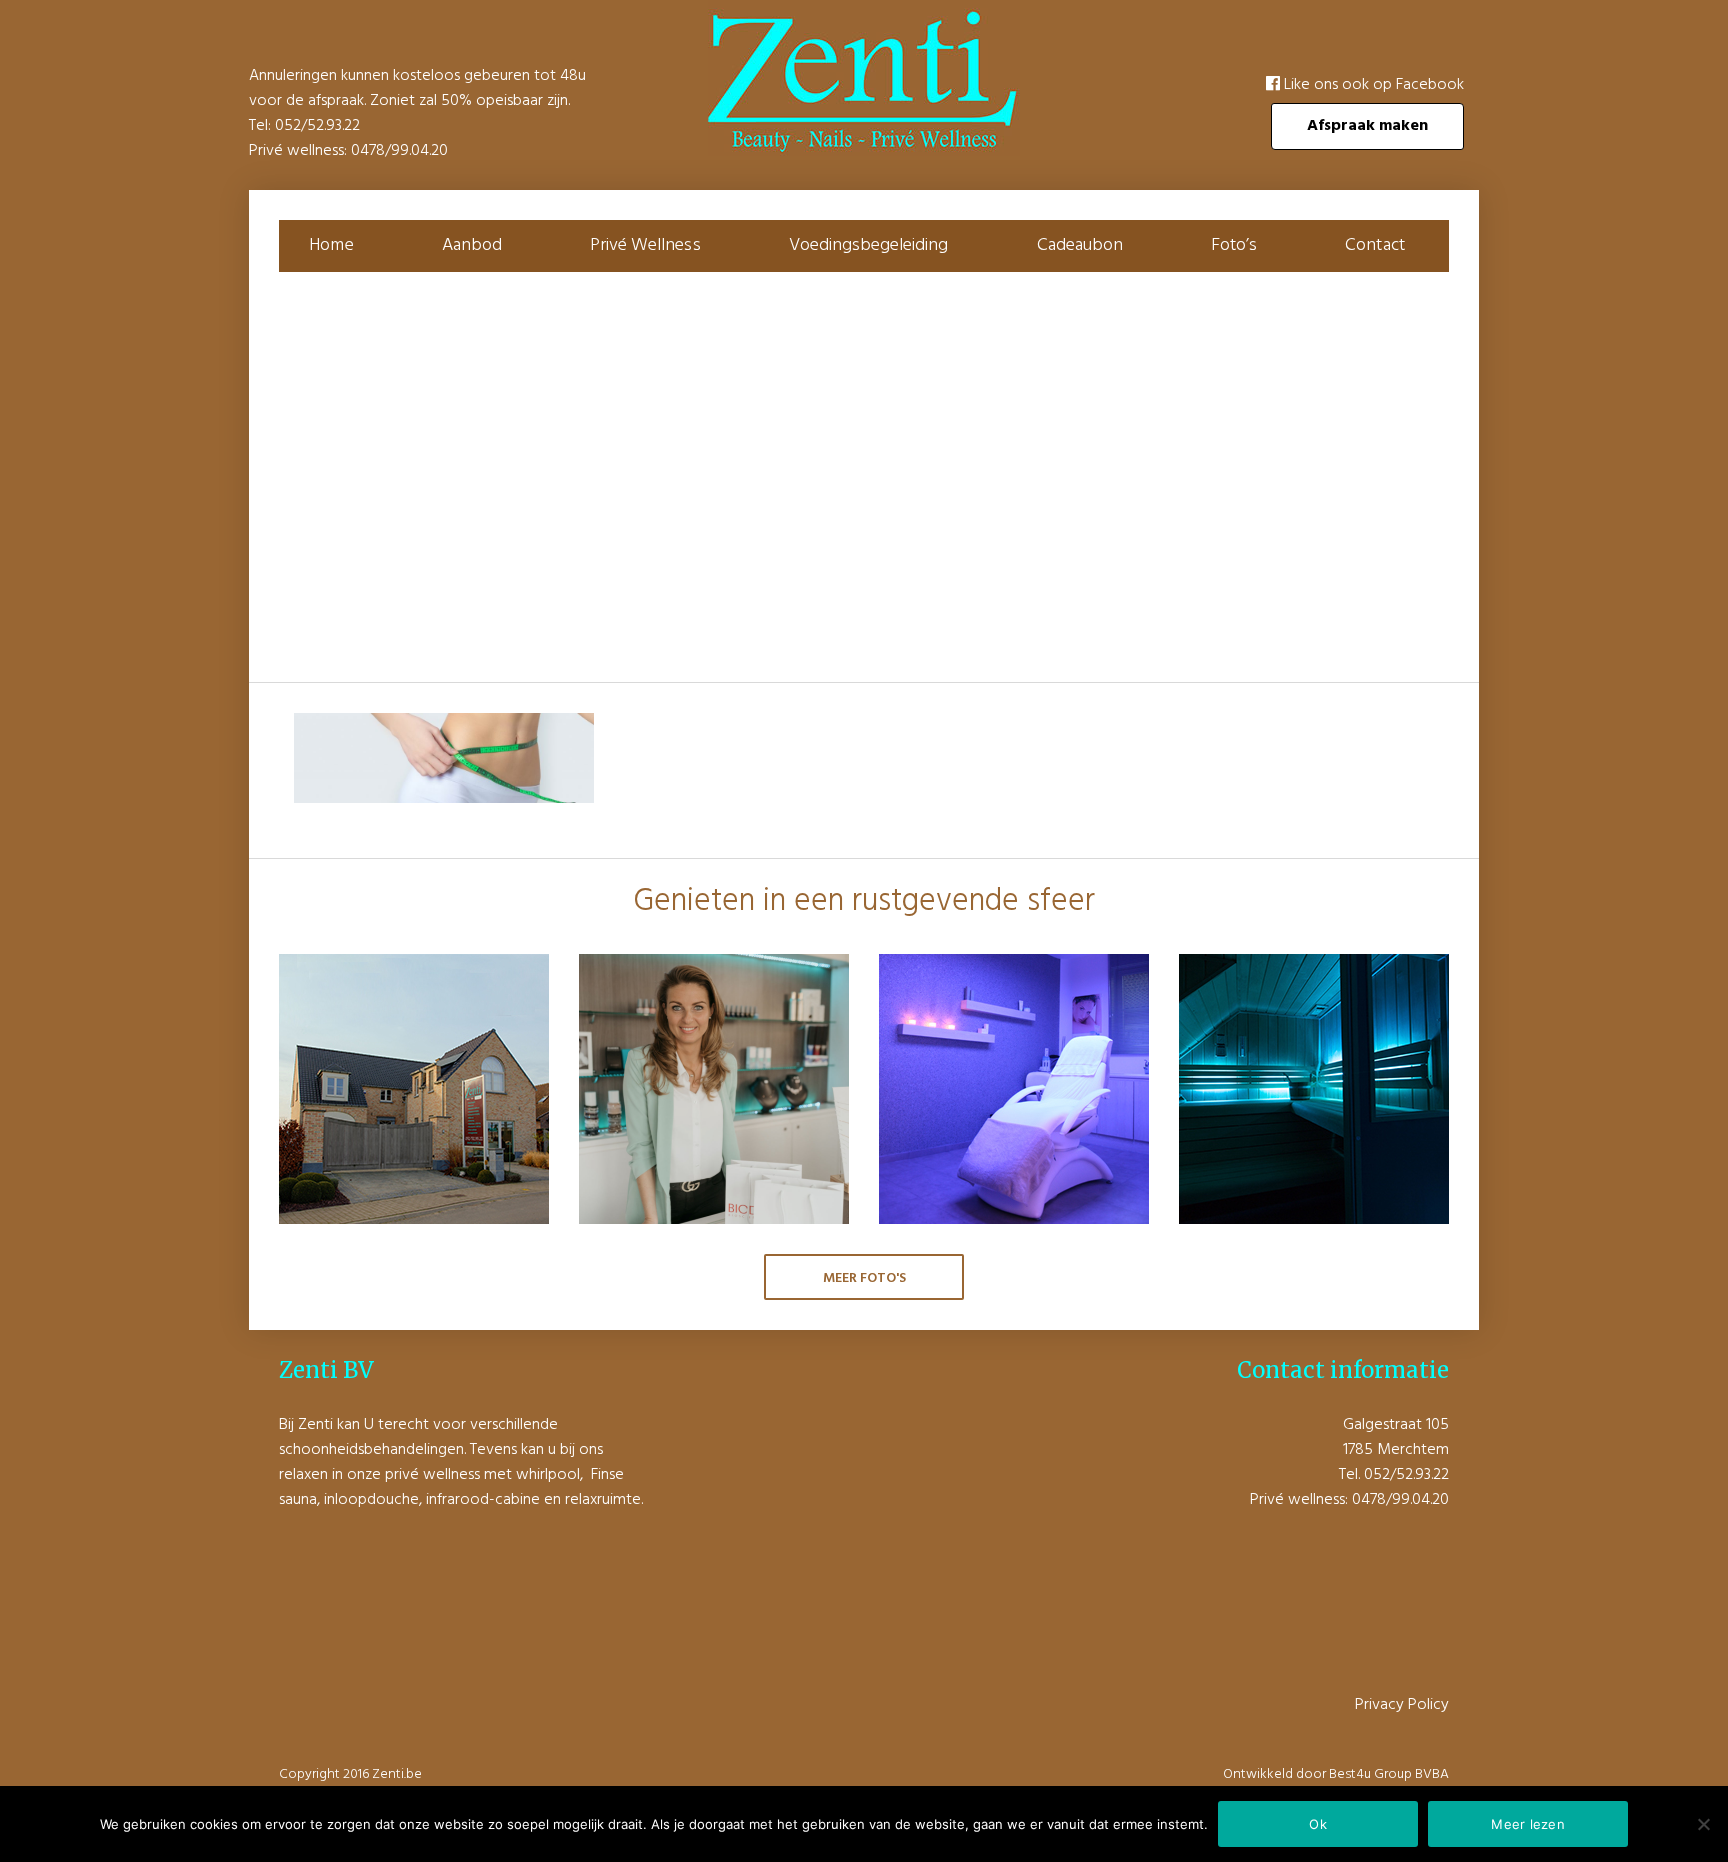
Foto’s (1234, 245)
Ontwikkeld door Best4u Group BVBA (1336, 1774)
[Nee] (1703, 1824)
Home (331, 245)
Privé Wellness (645, 245)
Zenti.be (397, 1774)
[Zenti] (864, 152)
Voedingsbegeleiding (869, 245)
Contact (1374, 245)
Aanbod (472, 245)
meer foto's (864, 1278)
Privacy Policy (1402, 1705)
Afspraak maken (1367, 126)
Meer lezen (1528, 1824)
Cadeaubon (1080, 245)
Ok (1318, 1824)
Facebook (1430, 85)
